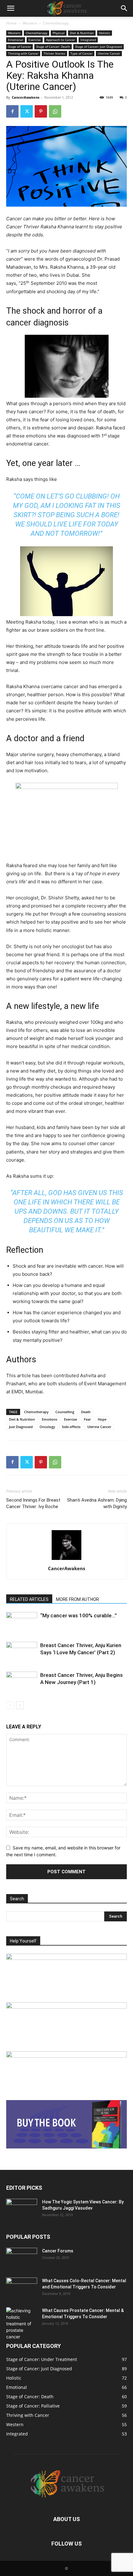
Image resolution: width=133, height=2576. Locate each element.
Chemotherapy (56, 23)
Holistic (105, 33)
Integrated (88, 40)
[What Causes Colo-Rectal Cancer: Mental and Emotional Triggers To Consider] (22, 2288)
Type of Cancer (82, 53)
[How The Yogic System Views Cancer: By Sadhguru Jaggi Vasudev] (22, 2210)
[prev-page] (10, 1705)
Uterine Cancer (109, 53)
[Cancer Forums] (22, 2259)
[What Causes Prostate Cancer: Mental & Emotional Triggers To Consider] (22, 2324)
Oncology (47, 1427)
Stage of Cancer (19, 47)
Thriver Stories (54, 53)
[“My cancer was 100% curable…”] (22, 1623)
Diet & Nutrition (82, 33)
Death (86, 1412)
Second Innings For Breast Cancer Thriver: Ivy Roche (33, 1503)
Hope (102, 1419)
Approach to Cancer (61, 40)
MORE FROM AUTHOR (77, 1599)
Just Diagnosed (21, 1427)
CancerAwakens (26, 97)
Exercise (35, 40)
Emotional (16, 40)
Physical (59, 33)
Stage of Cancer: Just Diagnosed (99, 47)
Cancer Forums (58, 2251)
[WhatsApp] (55, 111)
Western (30, 23)
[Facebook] (12, 111)
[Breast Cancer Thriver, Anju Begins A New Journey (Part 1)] (22, 1682)
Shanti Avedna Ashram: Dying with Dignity (97, 1503)
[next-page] (20, 1705)
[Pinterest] (41, 111)
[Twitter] (27, 111)
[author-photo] (66, 1560)
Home (11, 23)
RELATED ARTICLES (29, 1599)
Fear (87, 1419)
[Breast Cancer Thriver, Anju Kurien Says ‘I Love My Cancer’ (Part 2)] (22, 1653)
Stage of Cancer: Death (53, 47)
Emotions (49, 1419)
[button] (11, 8)
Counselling (65, 1412)
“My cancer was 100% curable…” (79, 1615)
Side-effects (71, 1427)
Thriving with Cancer (23, 53)
